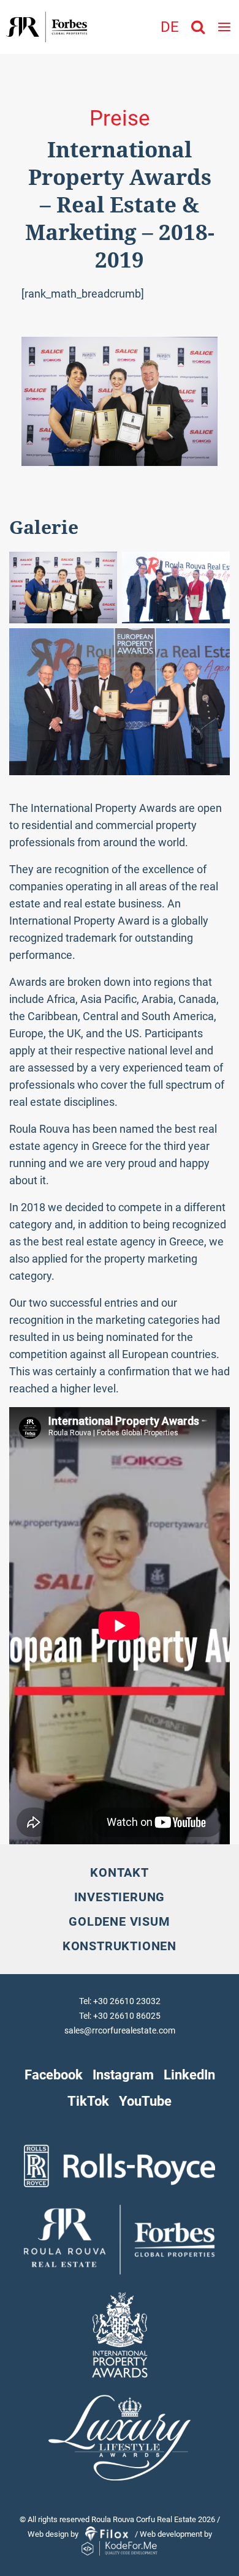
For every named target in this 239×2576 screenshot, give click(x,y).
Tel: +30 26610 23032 (120, 2001)
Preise (120, 118)
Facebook (54, 2075)
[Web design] (108, 2534)
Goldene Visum (119, 1921)
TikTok (88, 2101)
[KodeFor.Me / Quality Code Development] (120, 2549)
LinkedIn (189, 2075)
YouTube (145, 2101)
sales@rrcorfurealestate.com (120, 2030)
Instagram (123, 2075)
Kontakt (120, 1872)
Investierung (120, 1897)
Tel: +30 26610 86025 (120, 2016)
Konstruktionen (120, 1946)
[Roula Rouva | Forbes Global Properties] (44, 27)
